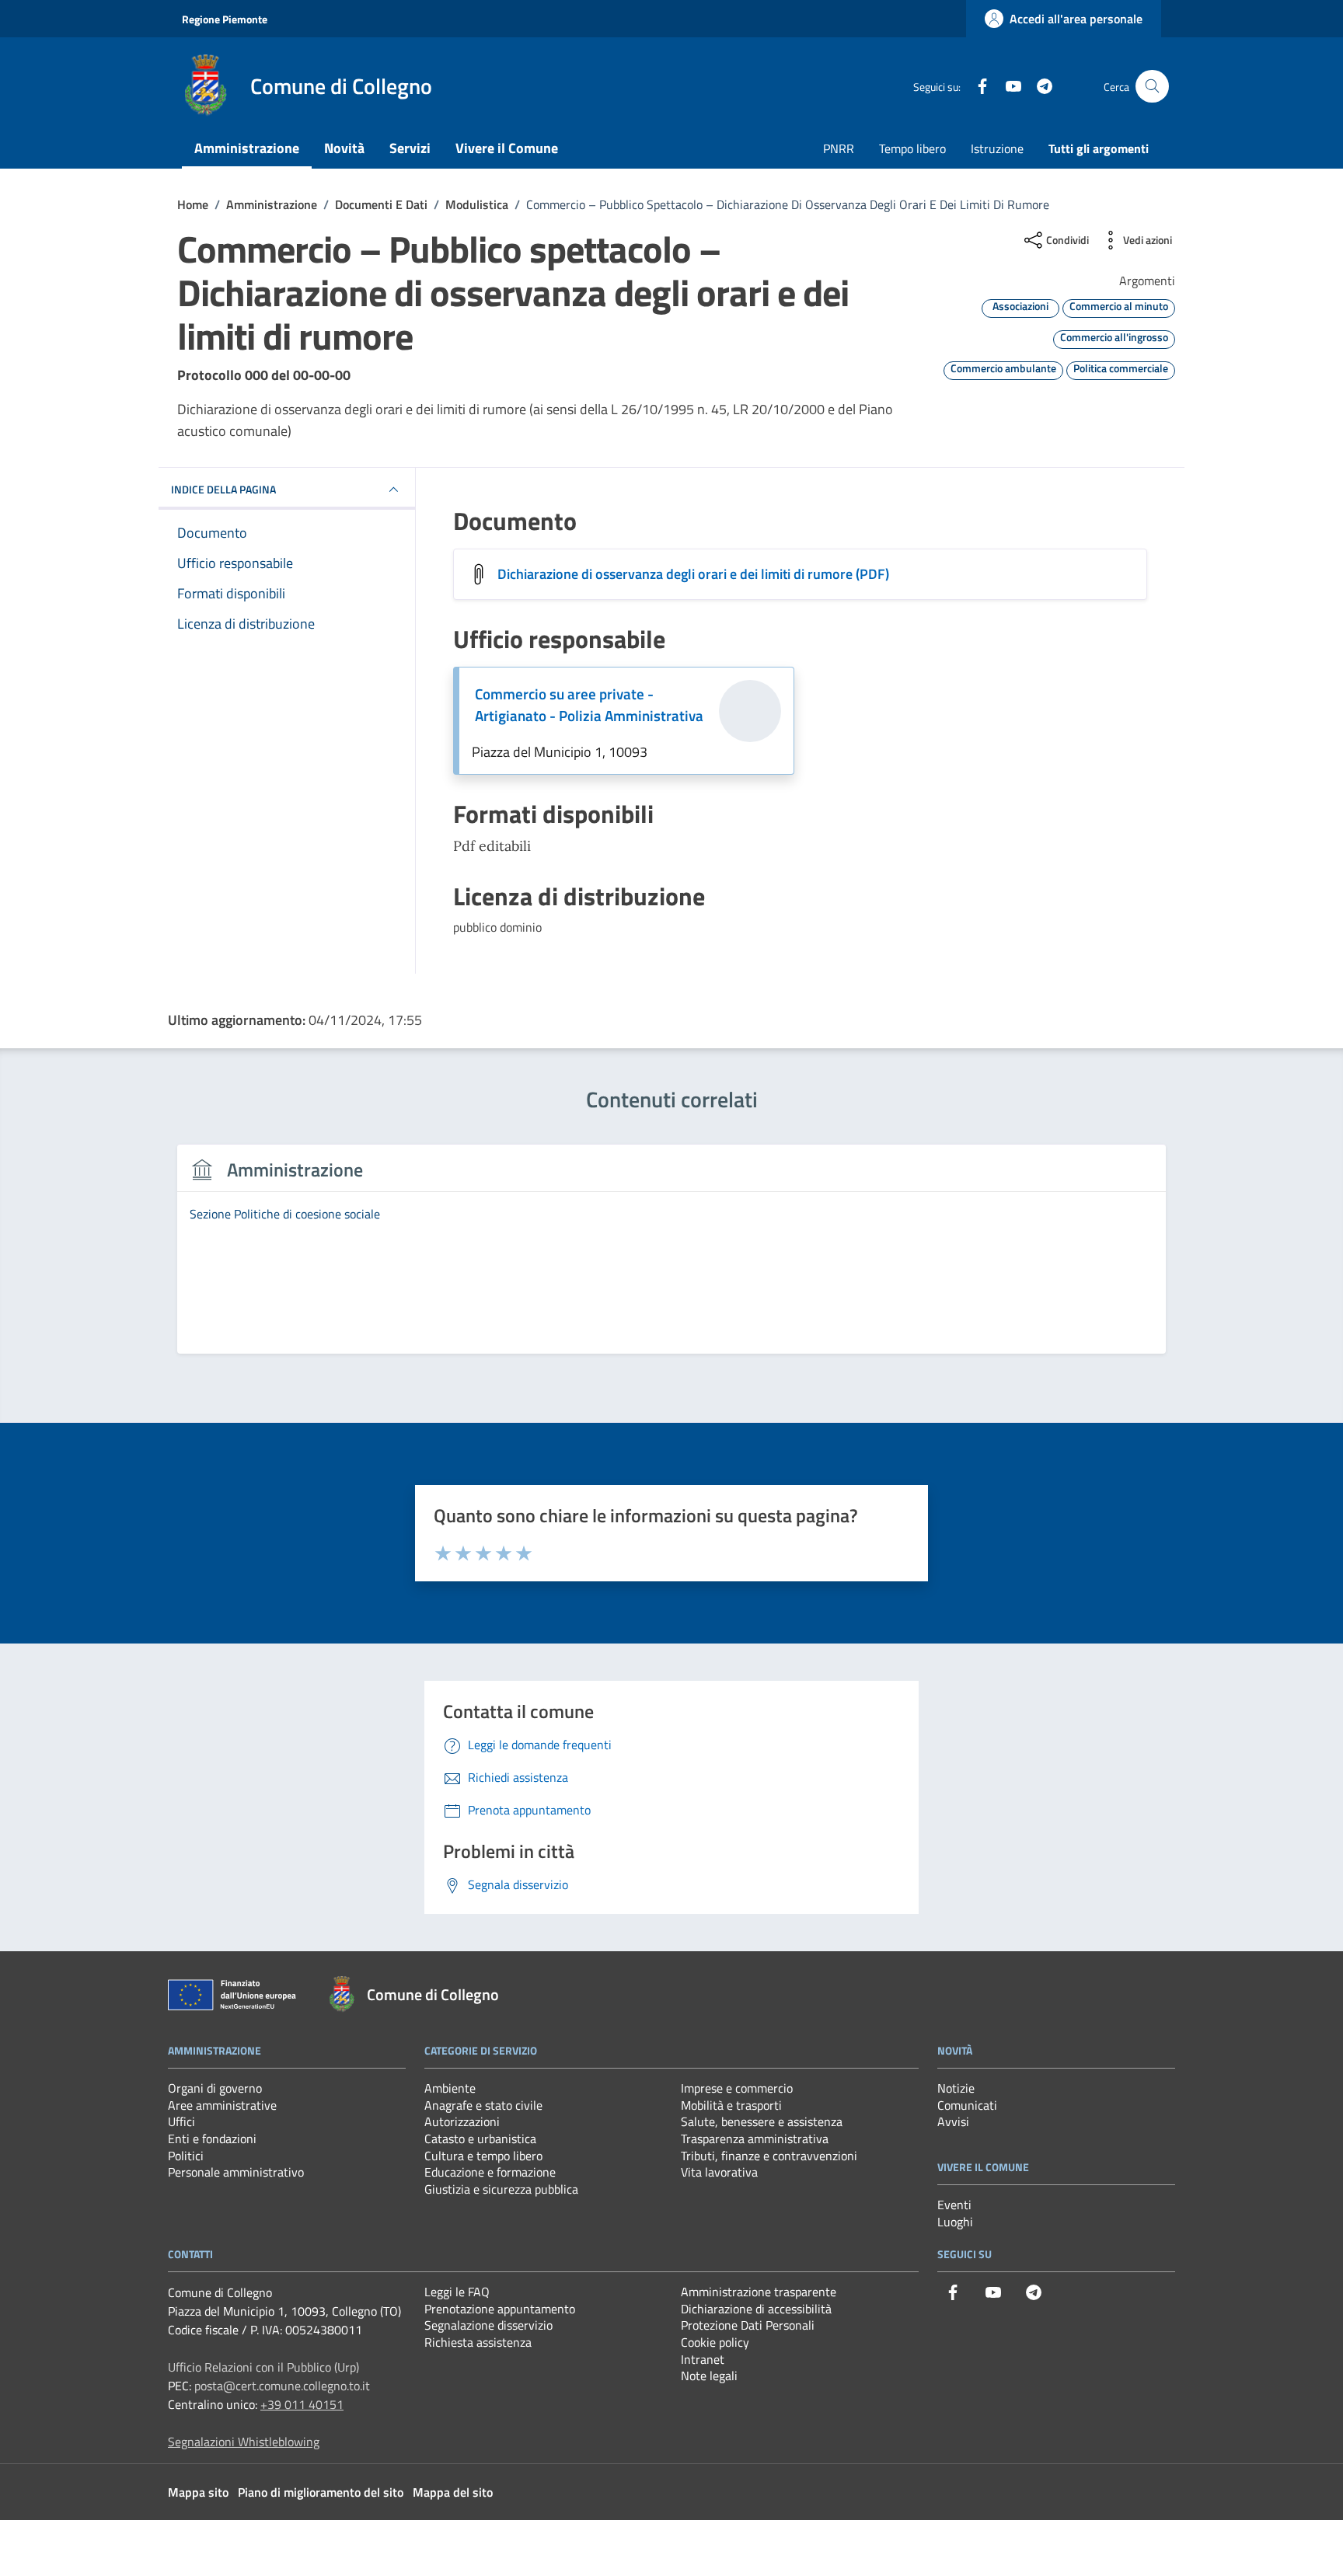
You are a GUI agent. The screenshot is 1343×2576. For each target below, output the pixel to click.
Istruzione (997, 148)
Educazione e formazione (490, 2172)
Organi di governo (215, 2088)
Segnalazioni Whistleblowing (244, 2442)
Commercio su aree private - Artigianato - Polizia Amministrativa (589, 705)
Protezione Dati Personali (748, 2325)
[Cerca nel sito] (1152, 87)
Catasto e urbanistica (480, 2139)
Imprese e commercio (737, 2088)
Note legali (709, 2376)
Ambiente (450, 2088)
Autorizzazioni (462, 2121)
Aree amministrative (222, 2105)
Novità (344, 148)
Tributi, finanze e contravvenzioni (769, 2156)
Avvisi (953, 2121)
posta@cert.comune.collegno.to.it (282, 2386)
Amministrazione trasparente (759, 2292)
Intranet (703, 2359)
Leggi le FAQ (457, 2292)
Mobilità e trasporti (731, 2105)
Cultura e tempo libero (483, 2156)
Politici (186, 2156)
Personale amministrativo (236, 2172)
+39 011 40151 (302, 2404)
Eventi (954, 2205)
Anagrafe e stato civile (483, 2105)
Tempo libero (912, 148)
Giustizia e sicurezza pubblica (501, 2189)
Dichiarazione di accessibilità (756, 2309)
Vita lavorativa (719, 2172)
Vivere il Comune (507, 148)
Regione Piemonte (225, 19)
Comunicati (967, 2105)
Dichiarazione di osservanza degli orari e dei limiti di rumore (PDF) (693, 574)
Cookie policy (715, 2342)
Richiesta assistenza (478, 2342)
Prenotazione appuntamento (500, 2309)
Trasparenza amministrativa (755, 2139)
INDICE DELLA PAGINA (223, 489)
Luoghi (955, 2222)
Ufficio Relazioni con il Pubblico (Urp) (263, 2367)
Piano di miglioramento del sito (321, 2492)
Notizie (956, 2088)
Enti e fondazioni (212, 2139)
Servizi (410, 148)
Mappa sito (198, 2492)
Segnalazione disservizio (488, 2325)
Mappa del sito (453, 2492)
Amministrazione (247, 148)
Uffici (181, 2121)
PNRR (839, 148)
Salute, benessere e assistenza (762, 2121)
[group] (671, 1258)
